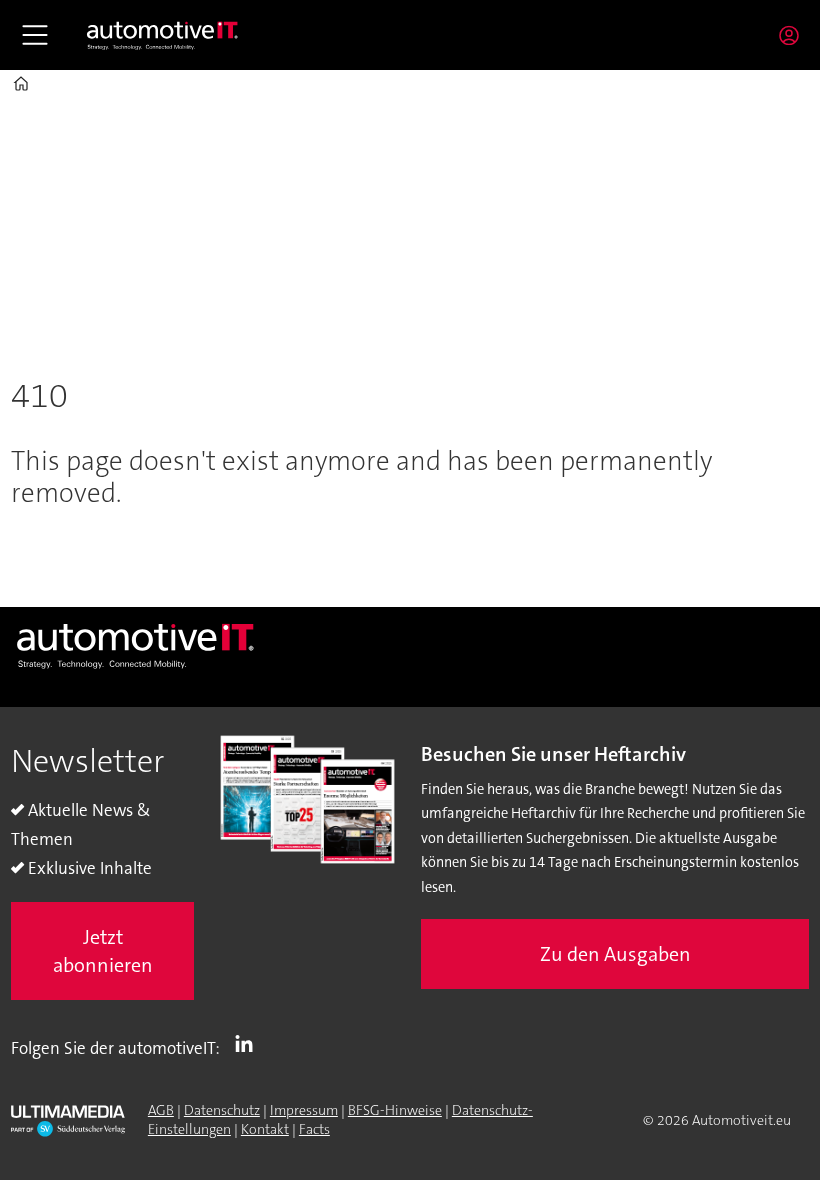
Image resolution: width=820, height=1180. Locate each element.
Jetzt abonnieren (103, 951)
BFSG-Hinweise (395, 1110)
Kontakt (265, 1129)
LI (249, 1044)
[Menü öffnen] (35, 35)
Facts (314, 1129)
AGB (161, 1110)
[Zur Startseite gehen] (163, 35)
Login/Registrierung (794, 35)
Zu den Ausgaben (615, 954)
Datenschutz (222, 1110)
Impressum (304, 1110)
